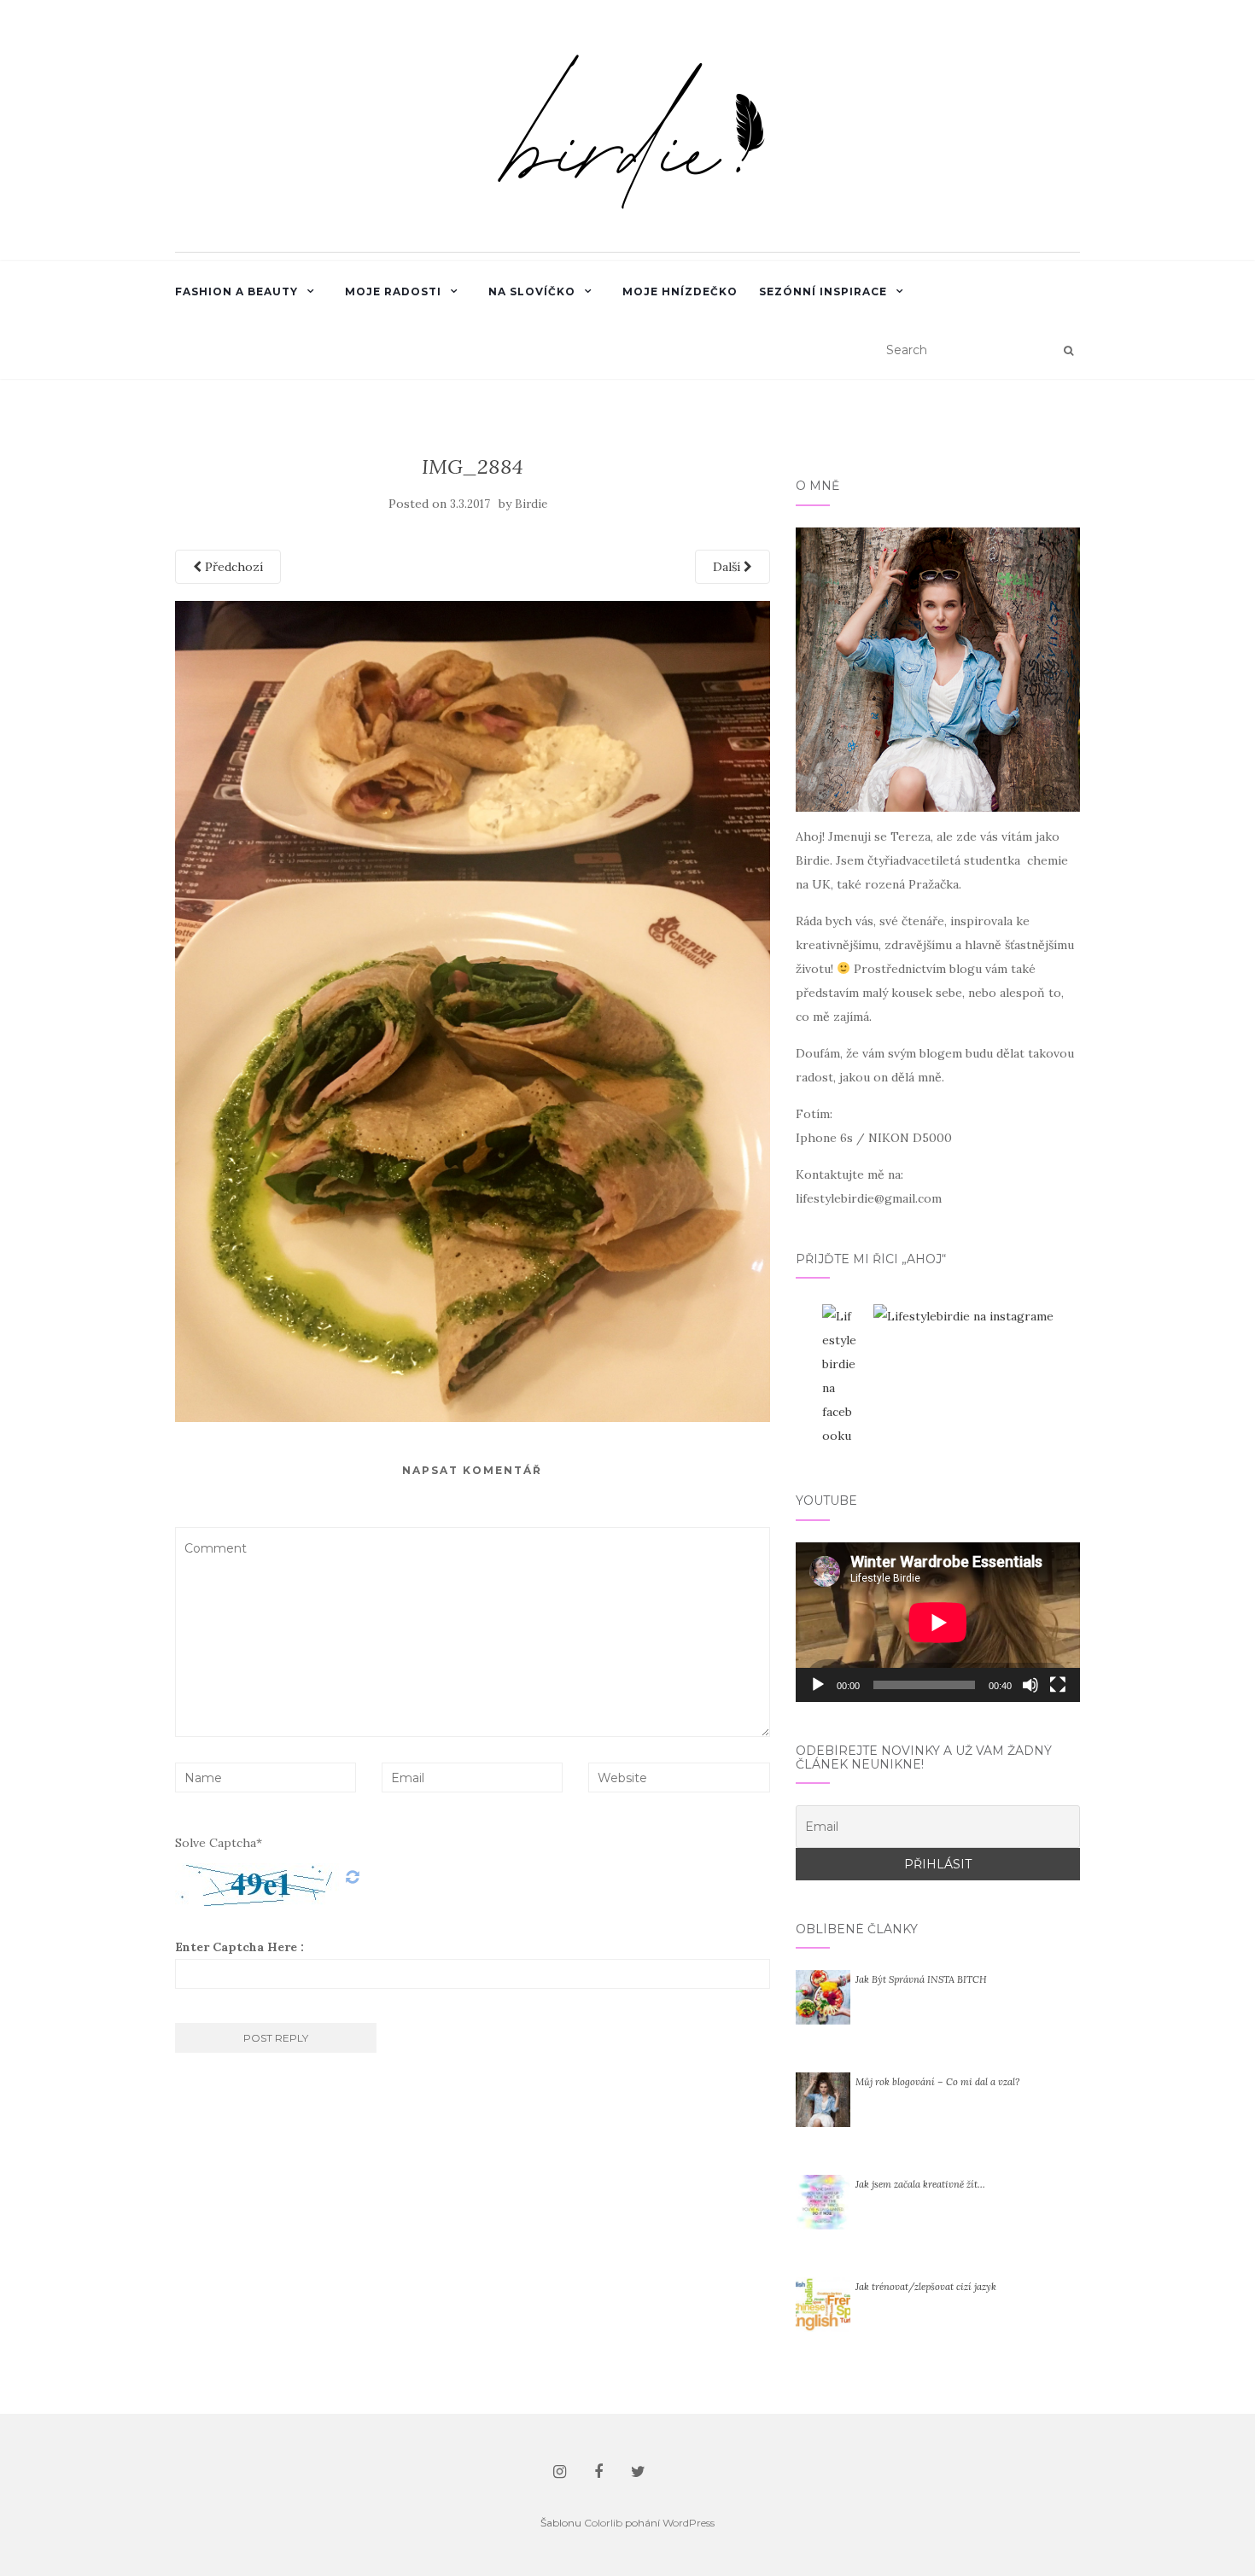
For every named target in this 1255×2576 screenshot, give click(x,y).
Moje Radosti (393, 291)
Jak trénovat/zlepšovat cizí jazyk (926, 2287)
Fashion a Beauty (236, 291)
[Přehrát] (818, 1685)
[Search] (1068, 351)
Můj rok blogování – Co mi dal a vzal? (937, 2082)
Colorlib (603, 2523)
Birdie (531, 504)
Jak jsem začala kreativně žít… (920, 2184)
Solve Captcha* (219, 1843)
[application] (938, 1622)
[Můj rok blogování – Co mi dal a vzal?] (823, 2099)
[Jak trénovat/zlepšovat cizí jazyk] (823, 2304)
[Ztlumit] (1030, 1685)
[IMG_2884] (473, 1010)
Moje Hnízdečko (680, 291)
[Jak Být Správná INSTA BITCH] (823, 1996)
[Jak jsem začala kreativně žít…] (823, 2201)
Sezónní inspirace (823, 291)
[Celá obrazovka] (1058, 1685)
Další (728, 567)
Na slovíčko (532, 291)
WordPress (689, 2523)
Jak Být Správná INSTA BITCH (921, 1979)
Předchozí (232, 567)
